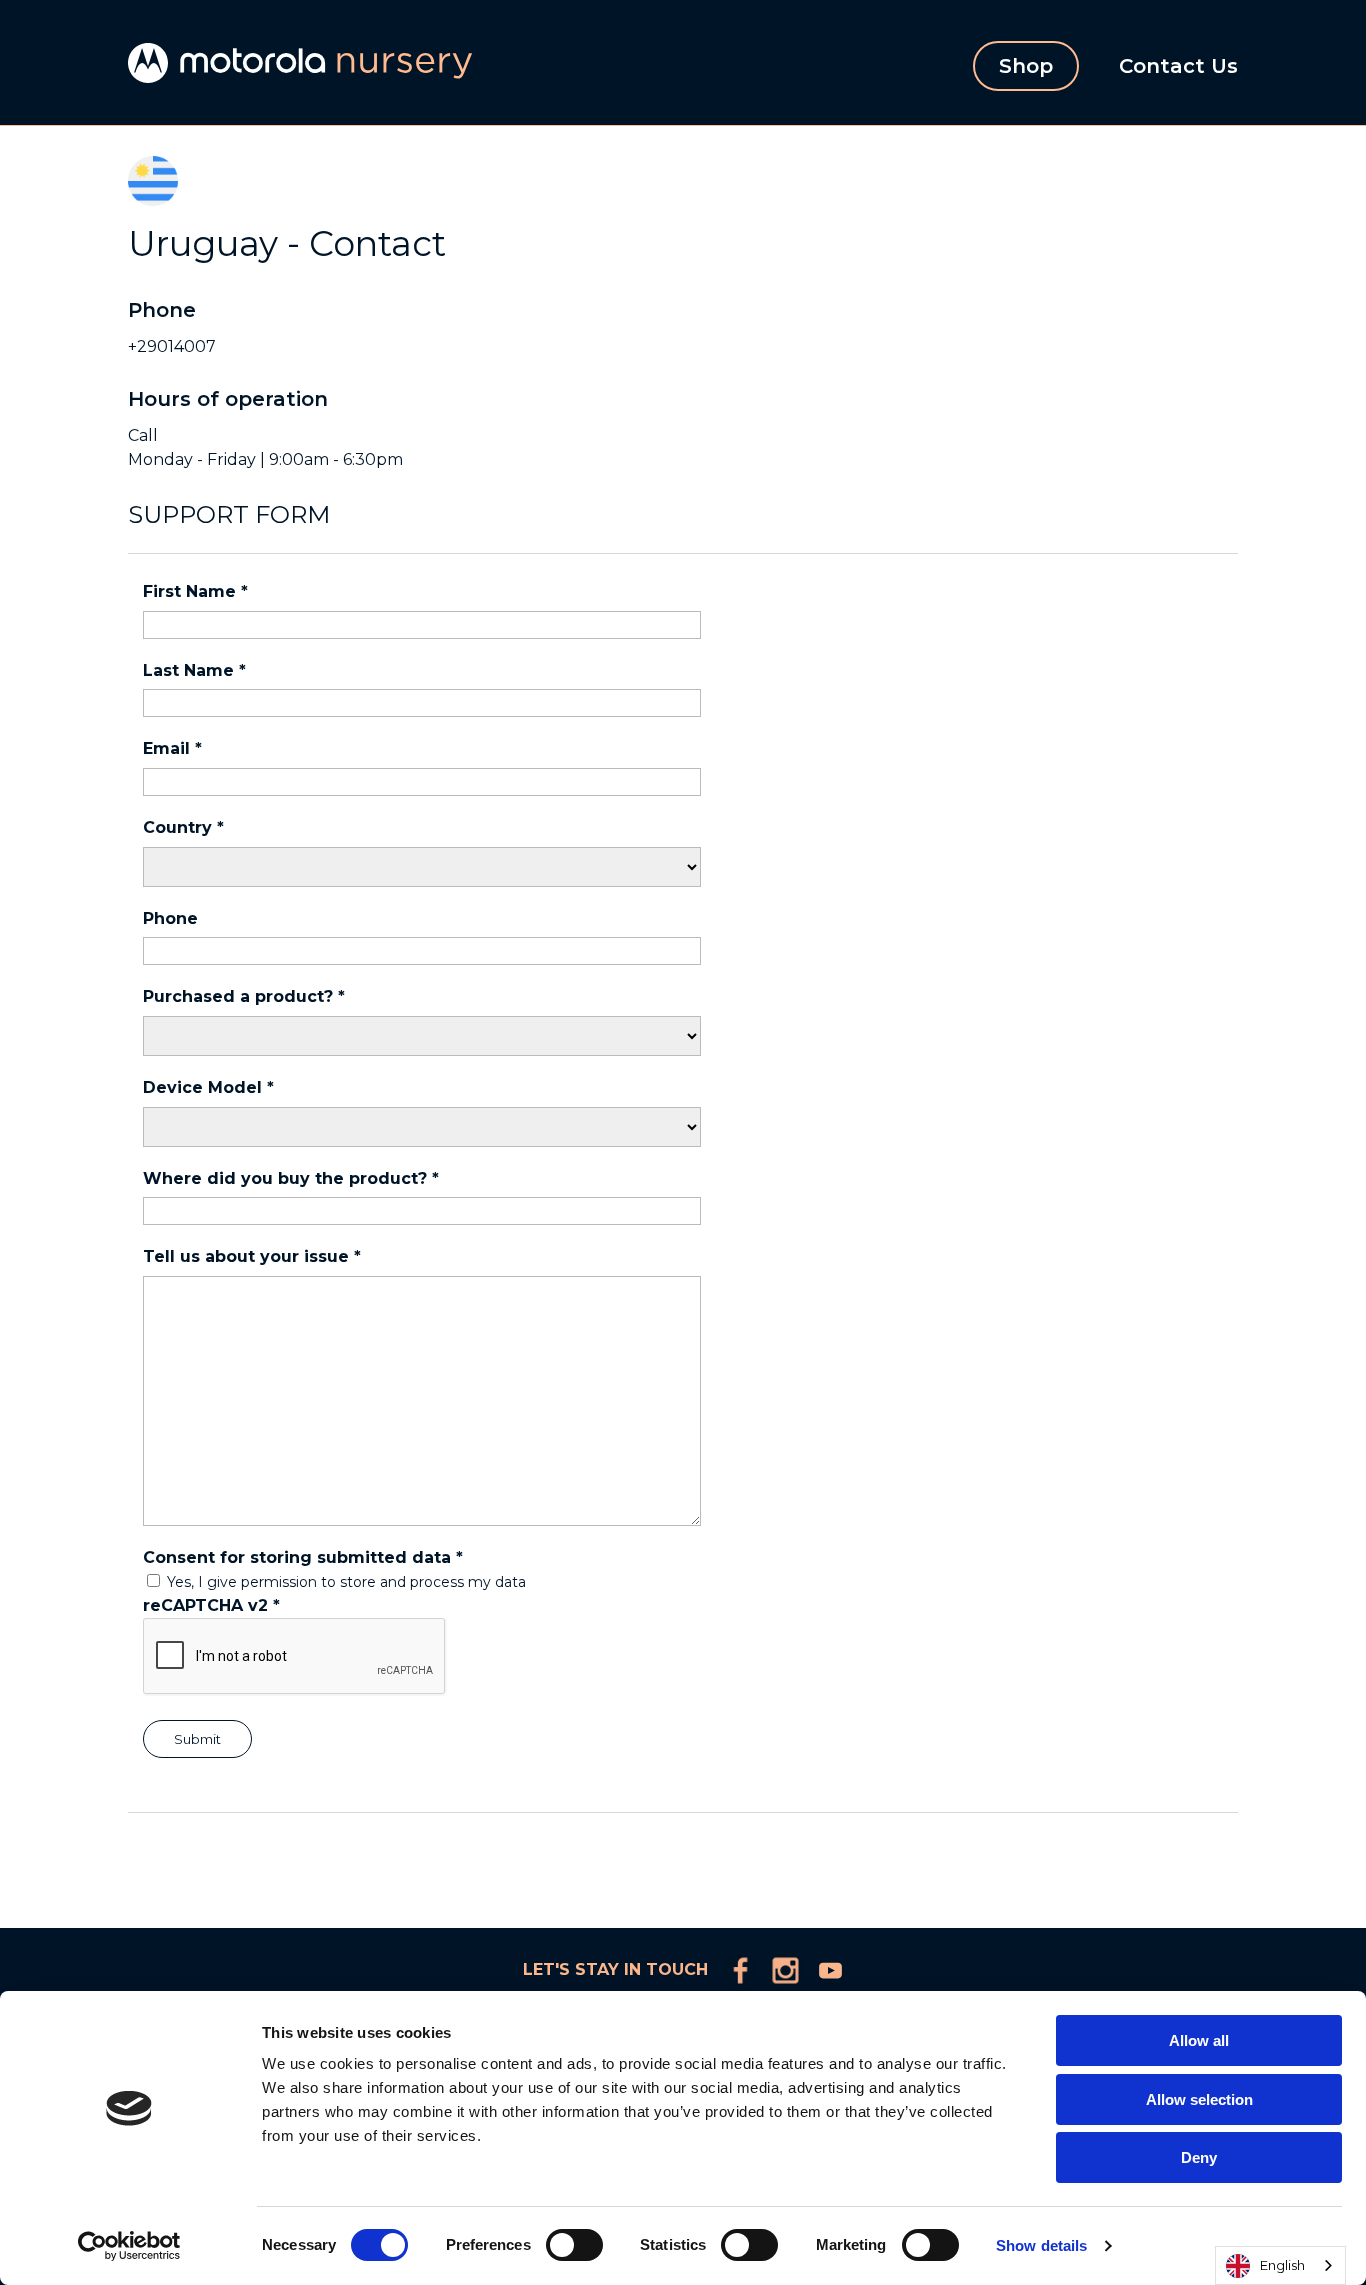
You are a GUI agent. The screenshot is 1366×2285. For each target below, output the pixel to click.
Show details (1041, 2245)
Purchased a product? (244, 996)
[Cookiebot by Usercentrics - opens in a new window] (129, 2246)
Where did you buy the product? (291, 1178)
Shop (1026, 66)
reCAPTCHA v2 (211, 1605)
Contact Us (1178, 66)
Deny (1199, 2157)
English (1282, 2265)
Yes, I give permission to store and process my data (346, 1582)
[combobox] (1280, 2265)
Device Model (208, 1087)
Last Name (194, 670)
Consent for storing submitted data (303, 1557)
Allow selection (1199, 2099)
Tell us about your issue (252, 1256)
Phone (170, 918)
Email (172, 748)
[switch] (574, 2245)
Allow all (1199, 2040)
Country (183, 827)
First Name (195, 591)
